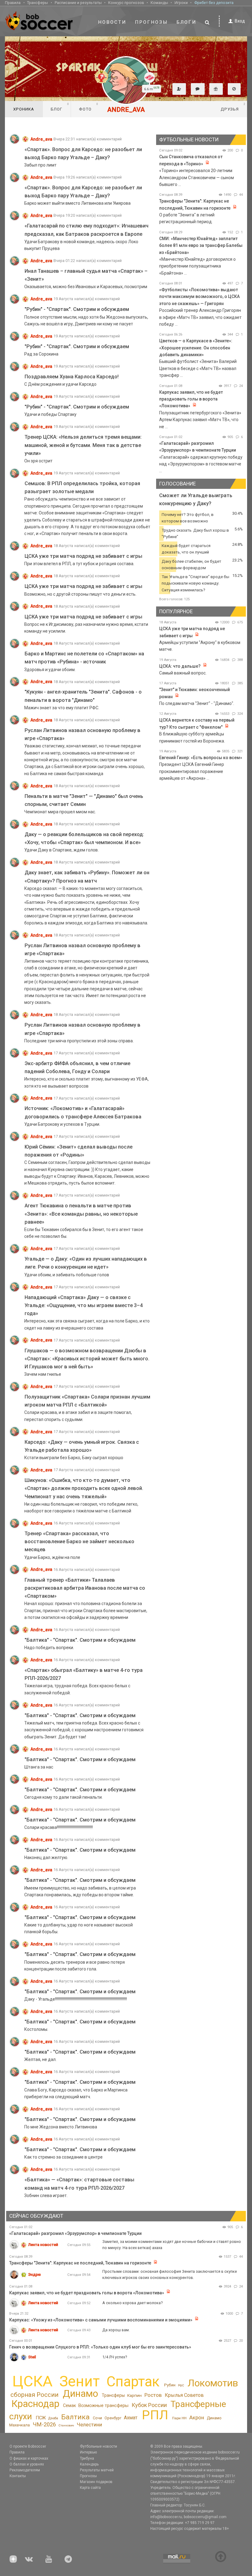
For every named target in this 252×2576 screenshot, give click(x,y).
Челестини (89, 2425)
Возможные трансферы (103, 2405)
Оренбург (113, 2418)
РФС (181, 2385)
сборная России (34, 2395)
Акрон (197, 2417)
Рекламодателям (25, 2470)
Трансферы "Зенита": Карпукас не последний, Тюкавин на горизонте (80, 2263)
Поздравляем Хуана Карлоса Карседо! (72, 377)
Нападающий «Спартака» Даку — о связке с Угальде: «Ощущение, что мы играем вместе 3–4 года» (84, 1305)
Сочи (97, 2418)
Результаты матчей (97, 2470)
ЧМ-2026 (44, 2425)
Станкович (66, 2425)
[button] (179, 89)
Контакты (18, 2476)
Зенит (79, 2381)
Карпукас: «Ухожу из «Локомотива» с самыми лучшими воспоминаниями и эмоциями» (101, 2320)
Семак (69, 2405)
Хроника (24, 109)
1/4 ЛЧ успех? (115, 2357)
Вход (240, 21)
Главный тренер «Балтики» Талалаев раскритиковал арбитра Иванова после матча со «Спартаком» (85, 1588)
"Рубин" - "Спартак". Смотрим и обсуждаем (77, 309)
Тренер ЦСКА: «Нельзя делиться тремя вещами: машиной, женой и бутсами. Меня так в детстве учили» (83, 445)
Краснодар (35, 2404)
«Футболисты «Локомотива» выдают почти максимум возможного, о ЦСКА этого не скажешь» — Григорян (199, 297)
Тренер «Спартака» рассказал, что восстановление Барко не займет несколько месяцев (79, 1542)
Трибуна (87, 2458)
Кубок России (149, 2405)
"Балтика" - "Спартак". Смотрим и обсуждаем (80, 1640)
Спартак (133, 2382)
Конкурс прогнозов (126, 3)
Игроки (181, 3)
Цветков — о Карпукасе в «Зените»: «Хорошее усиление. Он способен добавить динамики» (196, 348)
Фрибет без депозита (214, 3)
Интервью (88, 2452)
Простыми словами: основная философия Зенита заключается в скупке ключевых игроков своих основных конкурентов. (170, 2274)
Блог (60, 107)
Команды (159, 3)
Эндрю (35, 2274)
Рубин (170, 2385)
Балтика (75, 2417)
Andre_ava (41, 139)
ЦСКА (32, 2381)
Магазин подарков (96, 2482)
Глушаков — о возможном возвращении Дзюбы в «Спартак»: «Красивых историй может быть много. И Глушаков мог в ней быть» (87, 1359)
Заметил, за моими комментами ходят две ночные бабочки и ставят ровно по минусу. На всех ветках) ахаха (172, 2245)
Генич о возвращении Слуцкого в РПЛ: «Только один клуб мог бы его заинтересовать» (100, 2347)
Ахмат (131, 2418)
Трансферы (37, 3)
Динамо (80, 2394)
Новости (112, 22)
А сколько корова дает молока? (132, 2303)
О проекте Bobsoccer (28, 2446)
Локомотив (213, 2383)
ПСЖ (41, 2418)
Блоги (187, 22)
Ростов (153, 2395)
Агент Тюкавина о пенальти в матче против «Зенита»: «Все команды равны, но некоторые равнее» (81, 1214)
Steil (32, 2357)
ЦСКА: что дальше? (180, 666)
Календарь (89, 2464)
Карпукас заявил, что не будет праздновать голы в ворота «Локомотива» (191, 399)
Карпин (134, 2395)
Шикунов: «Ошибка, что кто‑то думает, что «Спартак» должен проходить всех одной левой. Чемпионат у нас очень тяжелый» (84, 1488)
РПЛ (155, 2415)
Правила (13, 3)
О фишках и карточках (29, 2458)
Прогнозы (152, 22)
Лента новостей (43, 2245)
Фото (89, 107)
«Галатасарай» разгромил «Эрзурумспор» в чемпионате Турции (75, 2233)
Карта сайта (90, 2488)
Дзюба (53, 2418)
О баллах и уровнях (27, 2464)
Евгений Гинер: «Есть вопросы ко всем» (201, 758)
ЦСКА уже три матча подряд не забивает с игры (83, 556)
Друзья (233, 107)
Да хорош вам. (116, 2330)
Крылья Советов (184, 2395)
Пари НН (179, 2418)
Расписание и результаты (78, 3)
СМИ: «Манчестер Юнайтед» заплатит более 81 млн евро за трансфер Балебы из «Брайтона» (201, 246)
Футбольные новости (98, 2446)
